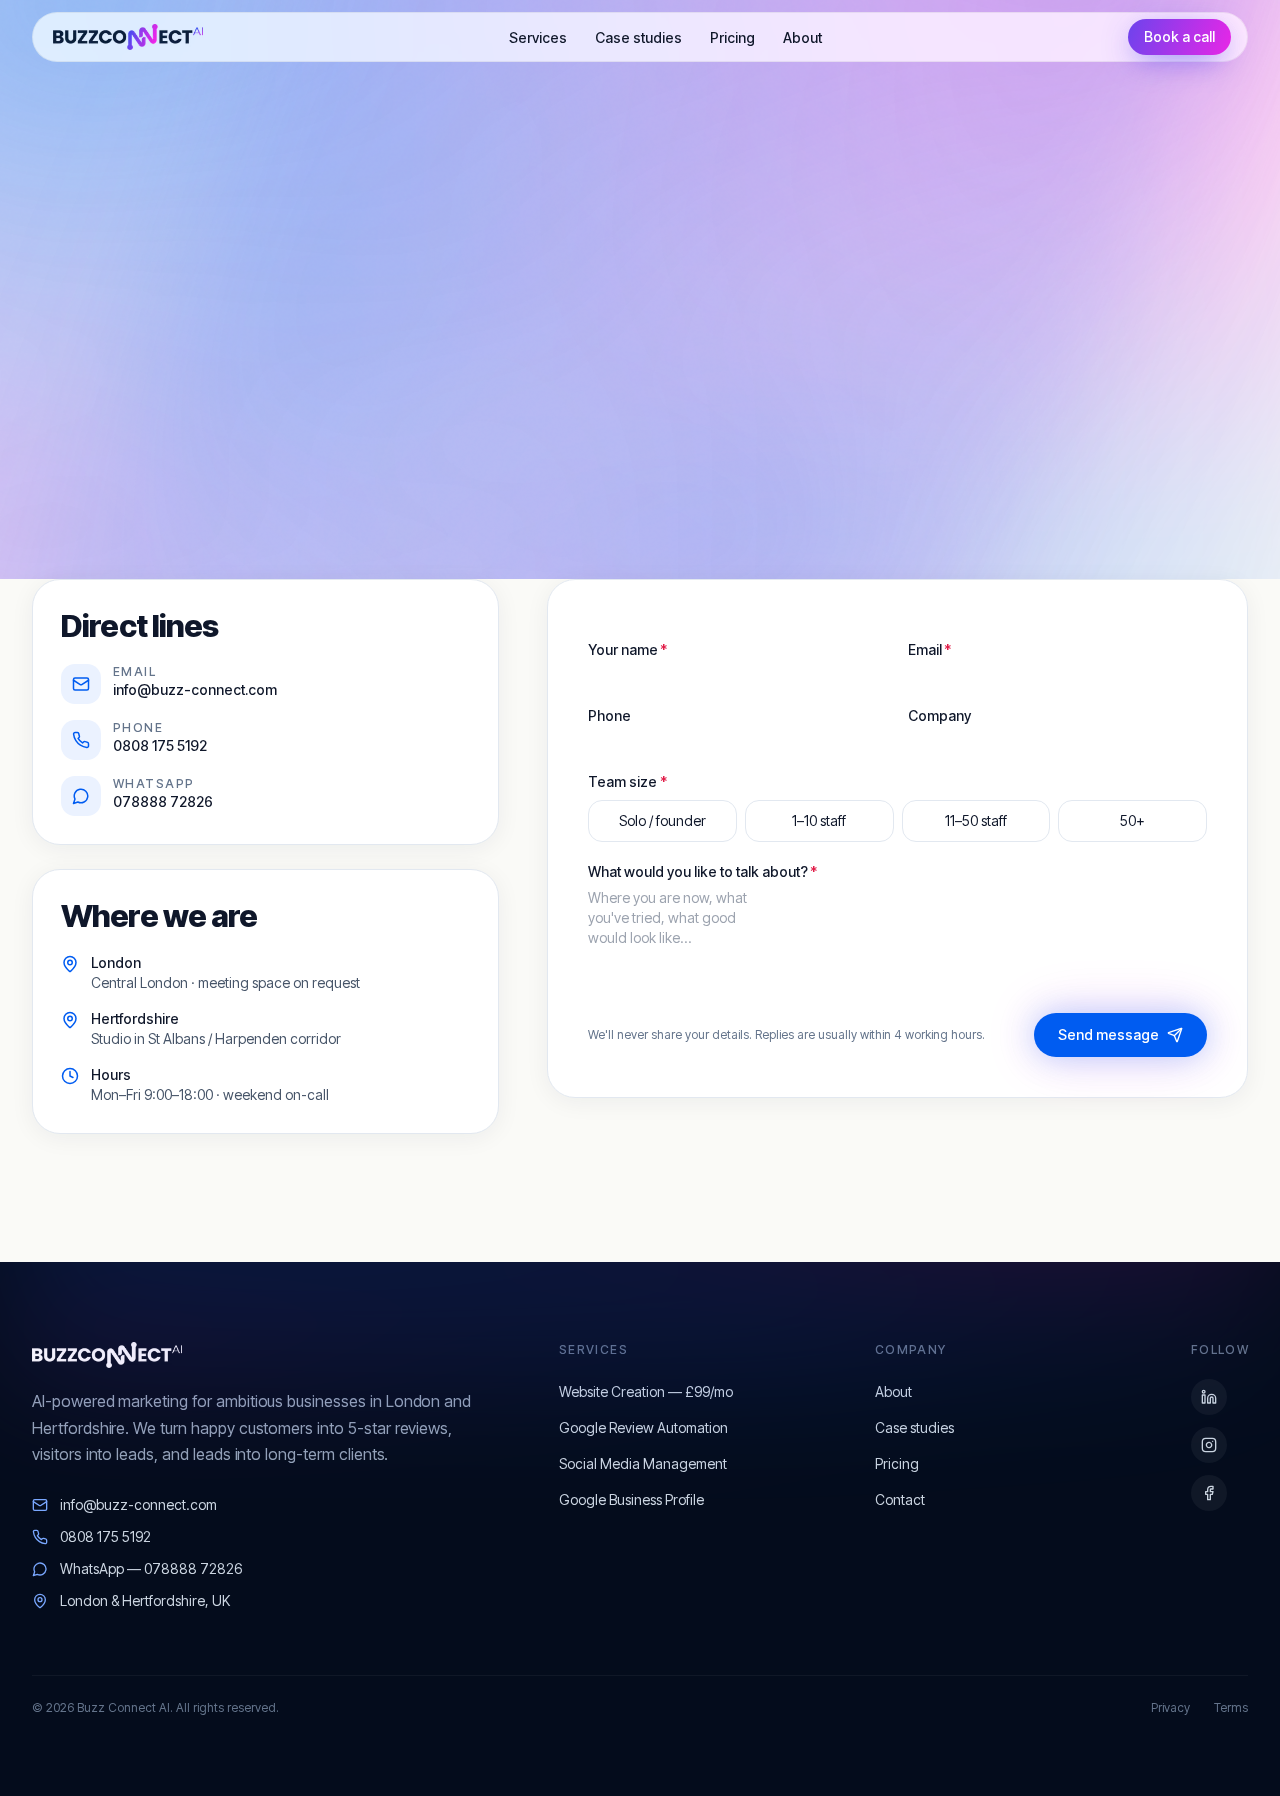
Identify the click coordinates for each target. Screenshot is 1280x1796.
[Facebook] (1209, 1493)
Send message (1108, 1034)
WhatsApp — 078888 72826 (151, 1568)
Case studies (638, 37)
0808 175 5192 (105, 1536)
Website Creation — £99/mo (646, 1391)
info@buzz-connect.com (138, 1504)
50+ (1132, 820)
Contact (900, 1499)
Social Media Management (643, 1463)
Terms (1231, 1707)
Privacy (1170, 1707)
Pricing (732, 37)
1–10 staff (819, 820)
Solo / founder (662, 820)
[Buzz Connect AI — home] (128, 37)
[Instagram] (1209, 1445)
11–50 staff (976, 820)
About (802, 37)
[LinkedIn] (1209, 1397)
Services (538, 37)
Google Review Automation (643, 1427)
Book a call (1179, 36)
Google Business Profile (631, 1499)
